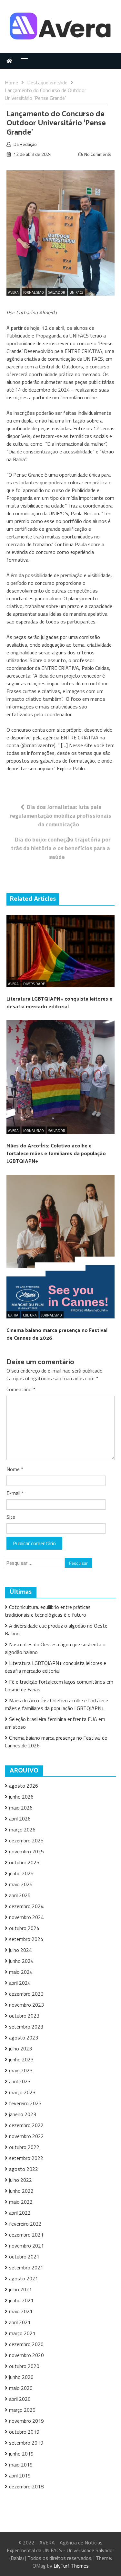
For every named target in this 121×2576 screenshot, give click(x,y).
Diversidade (34, 984)
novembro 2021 (26, 2246)
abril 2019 (20, 2476)
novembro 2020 (26, 2355)
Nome (15, 1469)
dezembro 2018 (26, 2486)
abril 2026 (20, 1819)
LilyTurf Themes (71, 2566)
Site (11, 1517)
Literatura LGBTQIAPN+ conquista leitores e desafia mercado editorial (59, 1003)
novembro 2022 (26, 2136)
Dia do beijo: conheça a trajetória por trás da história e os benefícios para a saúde (61, 848)
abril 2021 (20, 2322)
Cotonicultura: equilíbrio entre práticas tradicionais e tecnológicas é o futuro (48, 1611)
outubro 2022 (24, 2147)
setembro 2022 (26, 2158)
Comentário (21, 1389)
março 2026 (22, 1830)
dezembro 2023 (26, 1994)
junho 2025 (21, 1873)
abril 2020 (20, 2399)
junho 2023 (21, 2059)
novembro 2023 (26, 2005)
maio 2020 (21, 2388)
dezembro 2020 (26, 2344)
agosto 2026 (24, 1786)
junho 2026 (21, 1797)
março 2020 (22, 2410)
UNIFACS (76, 292)
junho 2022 (21, 2191)
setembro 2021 (26, 2267)
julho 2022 (20, 2180)
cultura (30, 1315)
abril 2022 (20, 2213)
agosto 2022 (24, 2169)
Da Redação (25, 144)
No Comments (98, 154)
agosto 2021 (24, 2278)
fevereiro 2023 (25, 2103)
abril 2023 (20, 2081)
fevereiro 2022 (25, 2224)
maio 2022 (21, 2202)
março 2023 (22, 2092)
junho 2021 (21, 2300)
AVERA (13, 292)
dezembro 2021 (26, 2235)
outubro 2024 (24, 1928)
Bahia (13, 1315)
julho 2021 (20, 2289)
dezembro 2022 (26, 2125)
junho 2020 (21, 2377)
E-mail (15, 1493)
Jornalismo (34, 292)
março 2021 (22, 2333)
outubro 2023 (24, 2016)
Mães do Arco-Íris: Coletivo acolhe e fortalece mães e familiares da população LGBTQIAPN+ (56, 1154)
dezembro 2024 (26, 1906)
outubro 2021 (24, 2257)
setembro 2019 (26, 2443)
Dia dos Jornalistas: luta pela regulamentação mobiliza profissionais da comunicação (60, 816)
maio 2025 (21, 1884)
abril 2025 (20, 1895)
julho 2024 (20, 1950)
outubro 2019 (24, 2432)
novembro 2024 (26, 1917)
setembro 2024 (26, 1939)
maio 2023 (21, 2070)
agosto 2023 (24, 2038)
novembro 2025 (26, 1851)
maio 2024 (21, 1972)
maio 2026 (21, 1808)
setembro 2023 (26, 2027)
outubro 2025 (24, 1862)
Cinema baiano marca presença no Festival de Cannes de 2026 (57, 1334)
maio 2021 (21, 2311)
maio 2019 (21, 2465)
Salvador (57, 292)
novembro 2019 (26, 2421)
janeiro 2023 (23, 2114)
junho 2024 (21, 1961)
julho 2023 (20, 2048)
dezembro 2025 (26, 1840)
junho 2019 (21, 2454)
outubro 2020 (24, 2366)
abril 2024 (20, 1983)
